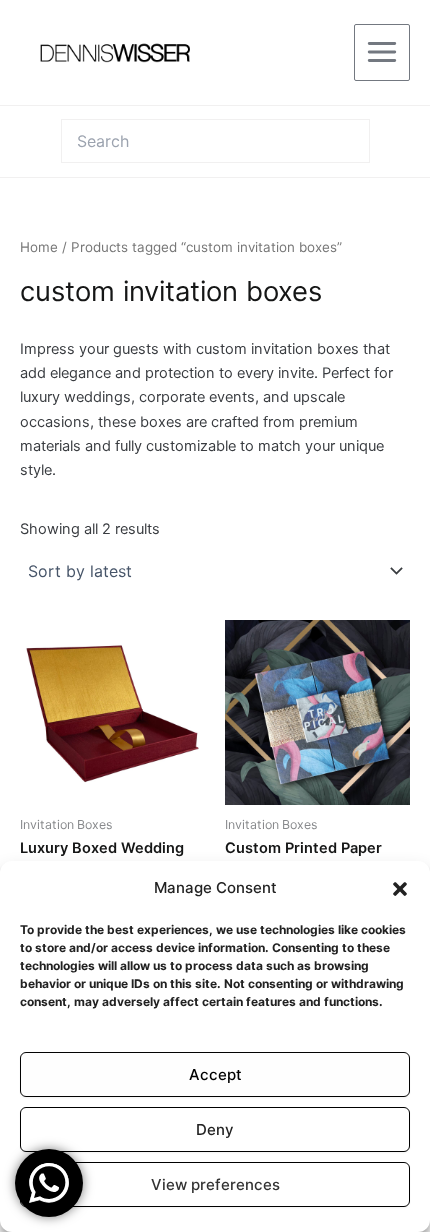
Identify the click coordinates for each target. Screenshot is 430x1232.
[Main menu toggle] (382, 52)
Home (39, 247)
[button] (400, 889)
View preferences (215, 1184)
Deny (215, 1129)
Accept (215, 1074)
